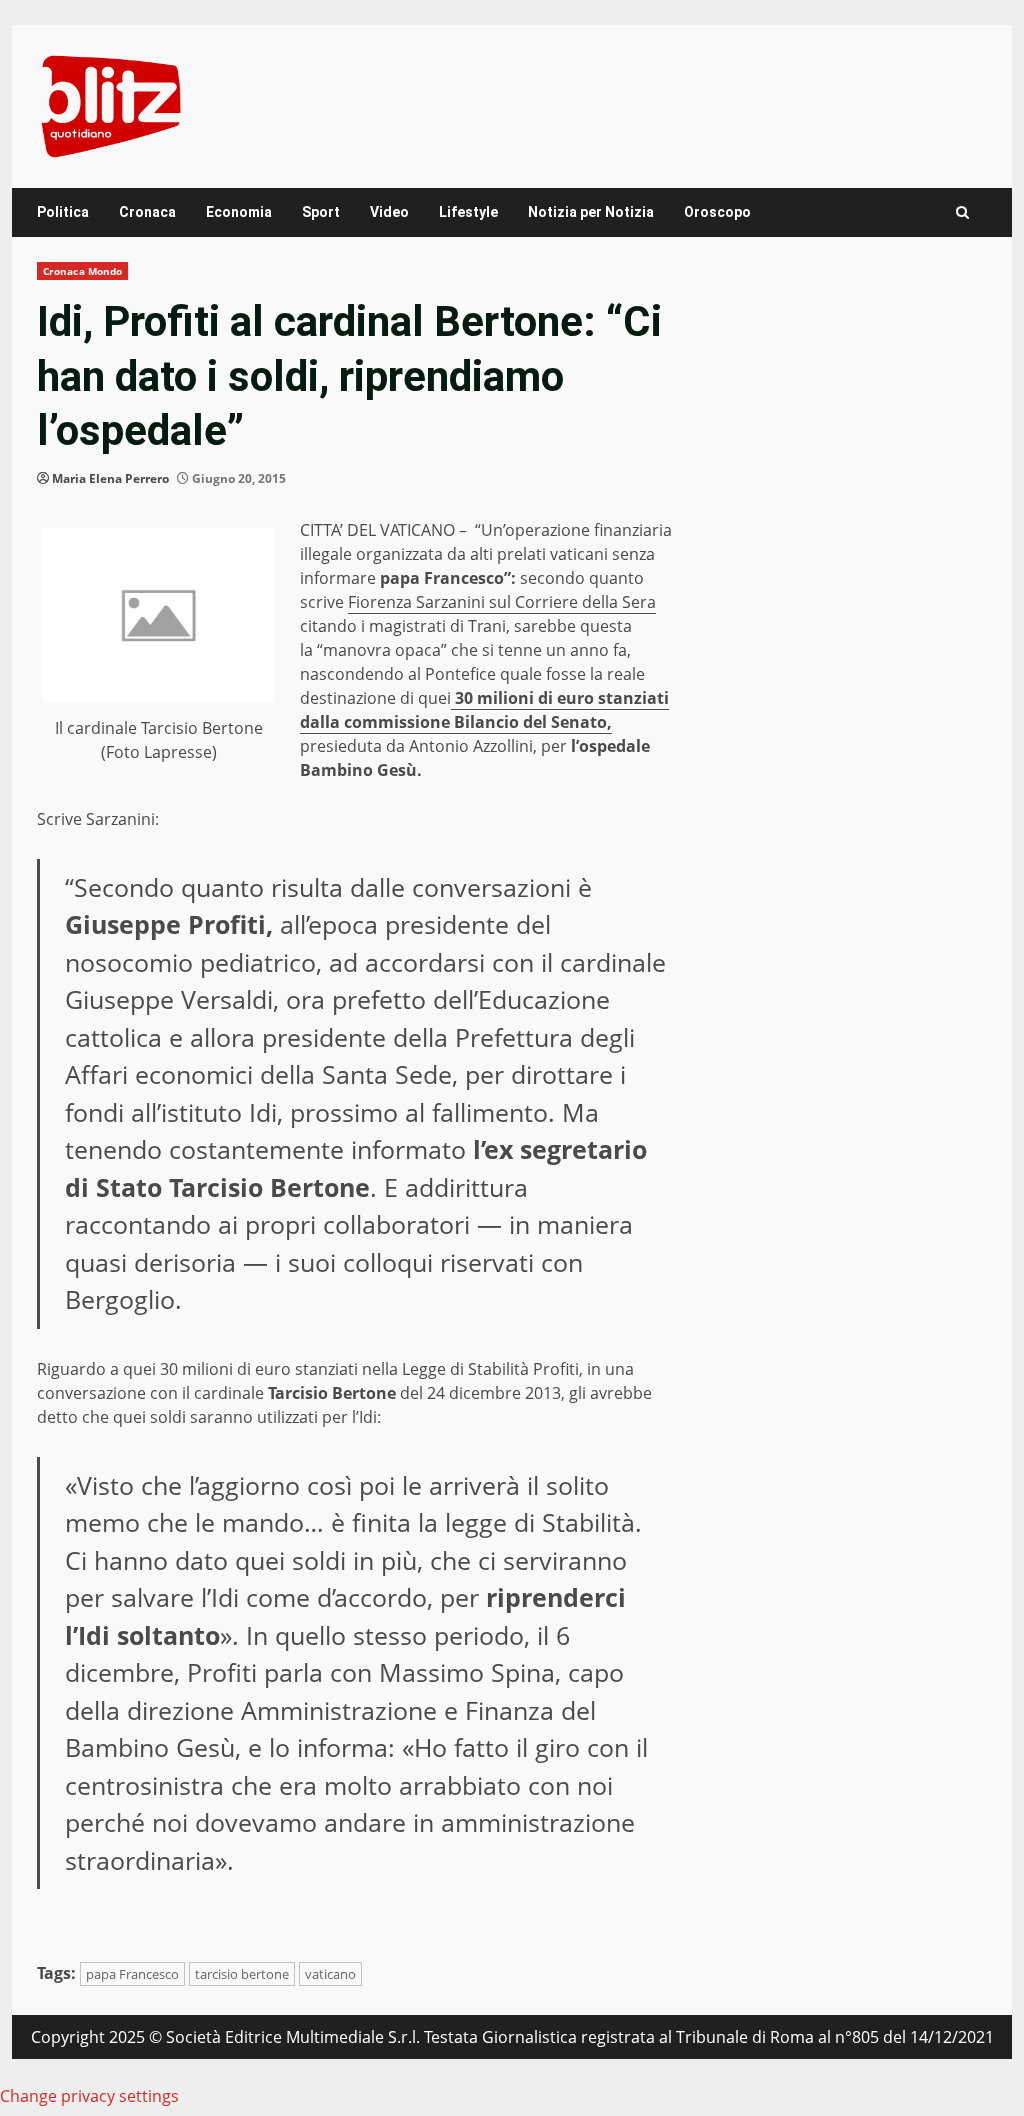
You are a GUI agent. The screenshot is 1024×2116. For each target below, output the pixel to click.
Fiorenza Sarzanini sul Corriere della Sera (502, 602)
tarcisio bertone (242, 1974)
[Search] (962, 212)
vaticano (330, 1974)
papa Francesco (132, 1974)
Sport (321, 212)
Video (389, 212)
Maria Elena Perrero (110, 478)
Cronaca (147, 212)
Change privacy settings (89, 2096)
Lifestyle (468, 212)
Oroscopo (717, 212)
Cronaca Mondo (82, 271)
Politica (63, 212)
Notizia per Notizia (591, 212)
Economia (239, 212)
